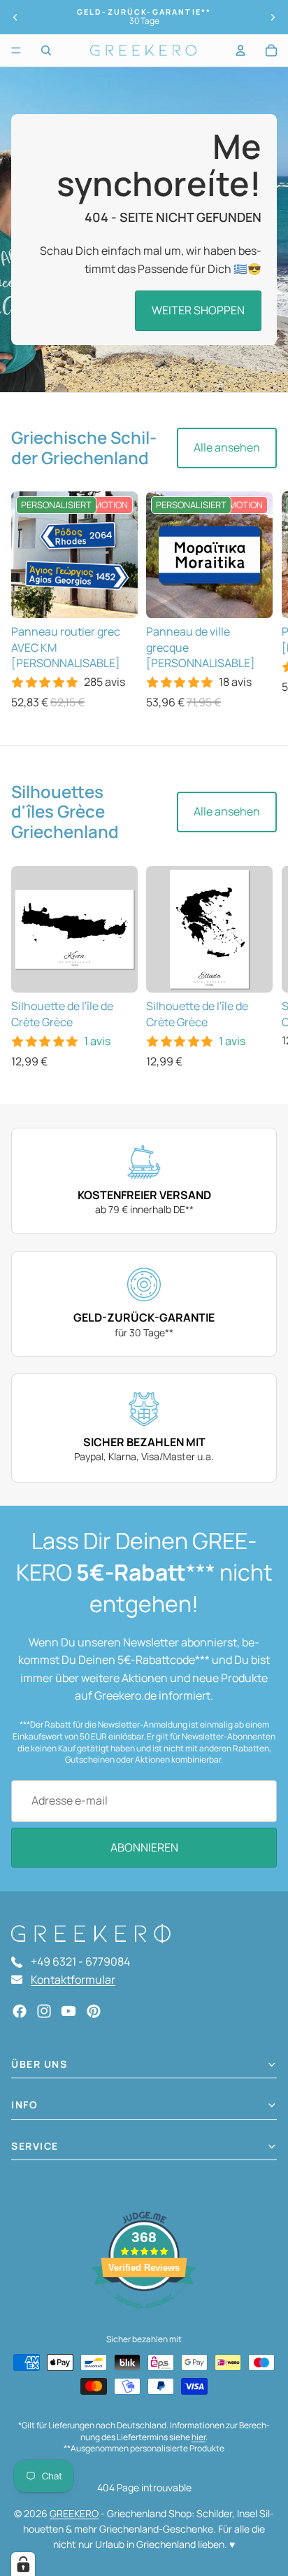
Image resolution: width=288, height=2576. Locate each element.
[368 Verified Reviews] (144, 2316)
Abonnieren (144, 1847)
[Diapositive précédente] (15, 17)
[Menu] (16, 50)
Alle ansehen (227, 447)
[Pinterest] (94, 2011)
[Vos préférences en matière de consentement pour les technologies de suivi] (23, 2564)
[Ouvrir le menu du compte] (240, 50)
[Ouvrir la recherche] (46, 50)
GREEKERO (74, 2513)
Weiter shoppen (198, 310)
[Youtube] (69, 2011)
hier (199, 2437)
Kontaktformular (73, 1980)
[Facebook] (20, 2011)
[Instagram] (44, 2011)
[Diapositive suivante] (273, 17)
